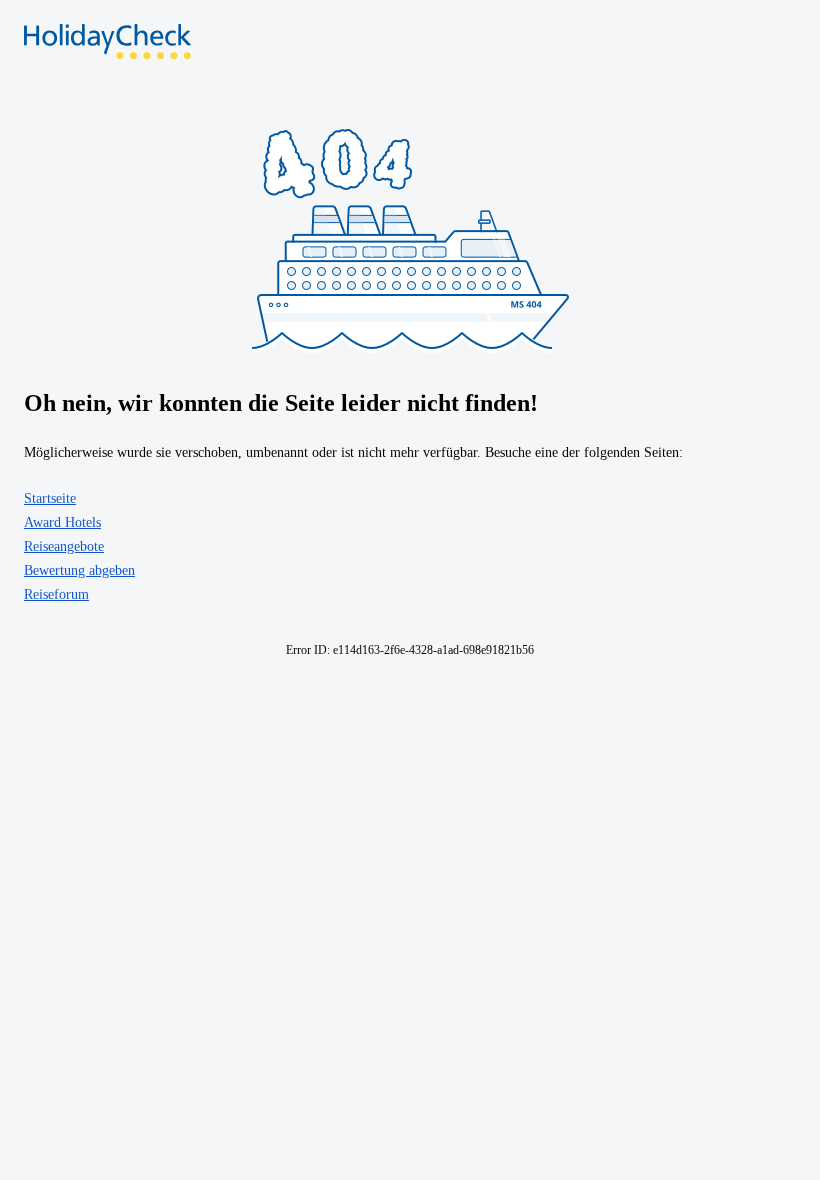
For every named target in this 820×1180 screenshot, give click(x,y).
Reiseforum (56, 594)
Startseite (50, 498)
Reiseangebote (64, 546)
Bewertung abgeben (79, 570)
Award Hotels (62, 522)
